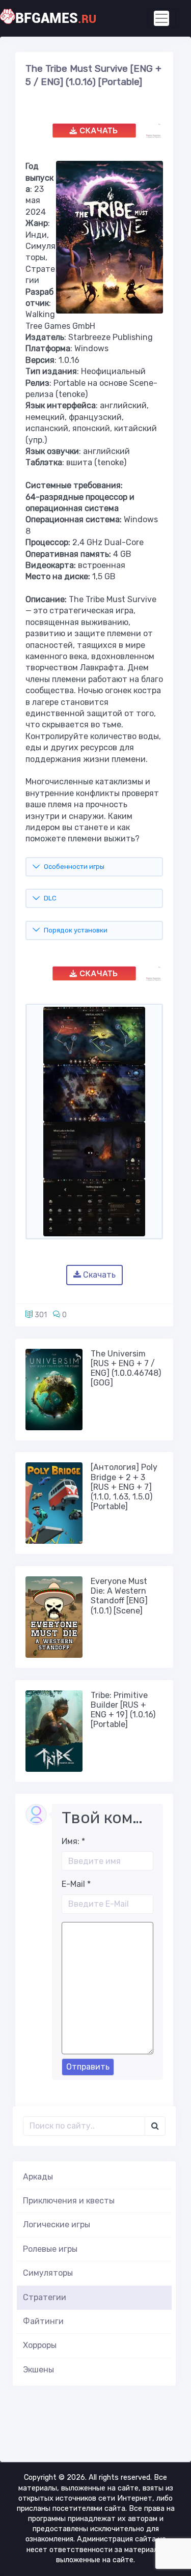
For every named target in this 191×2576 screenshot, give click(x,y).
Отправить (88, 2067)
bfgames (56, 18)
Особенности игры (74, 867)
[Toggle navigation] (161, 18)
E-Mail (76, 1884)
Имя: (73, 1841)
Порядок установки (76, 930)
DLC (50, 898)
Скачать (98, 1275)
